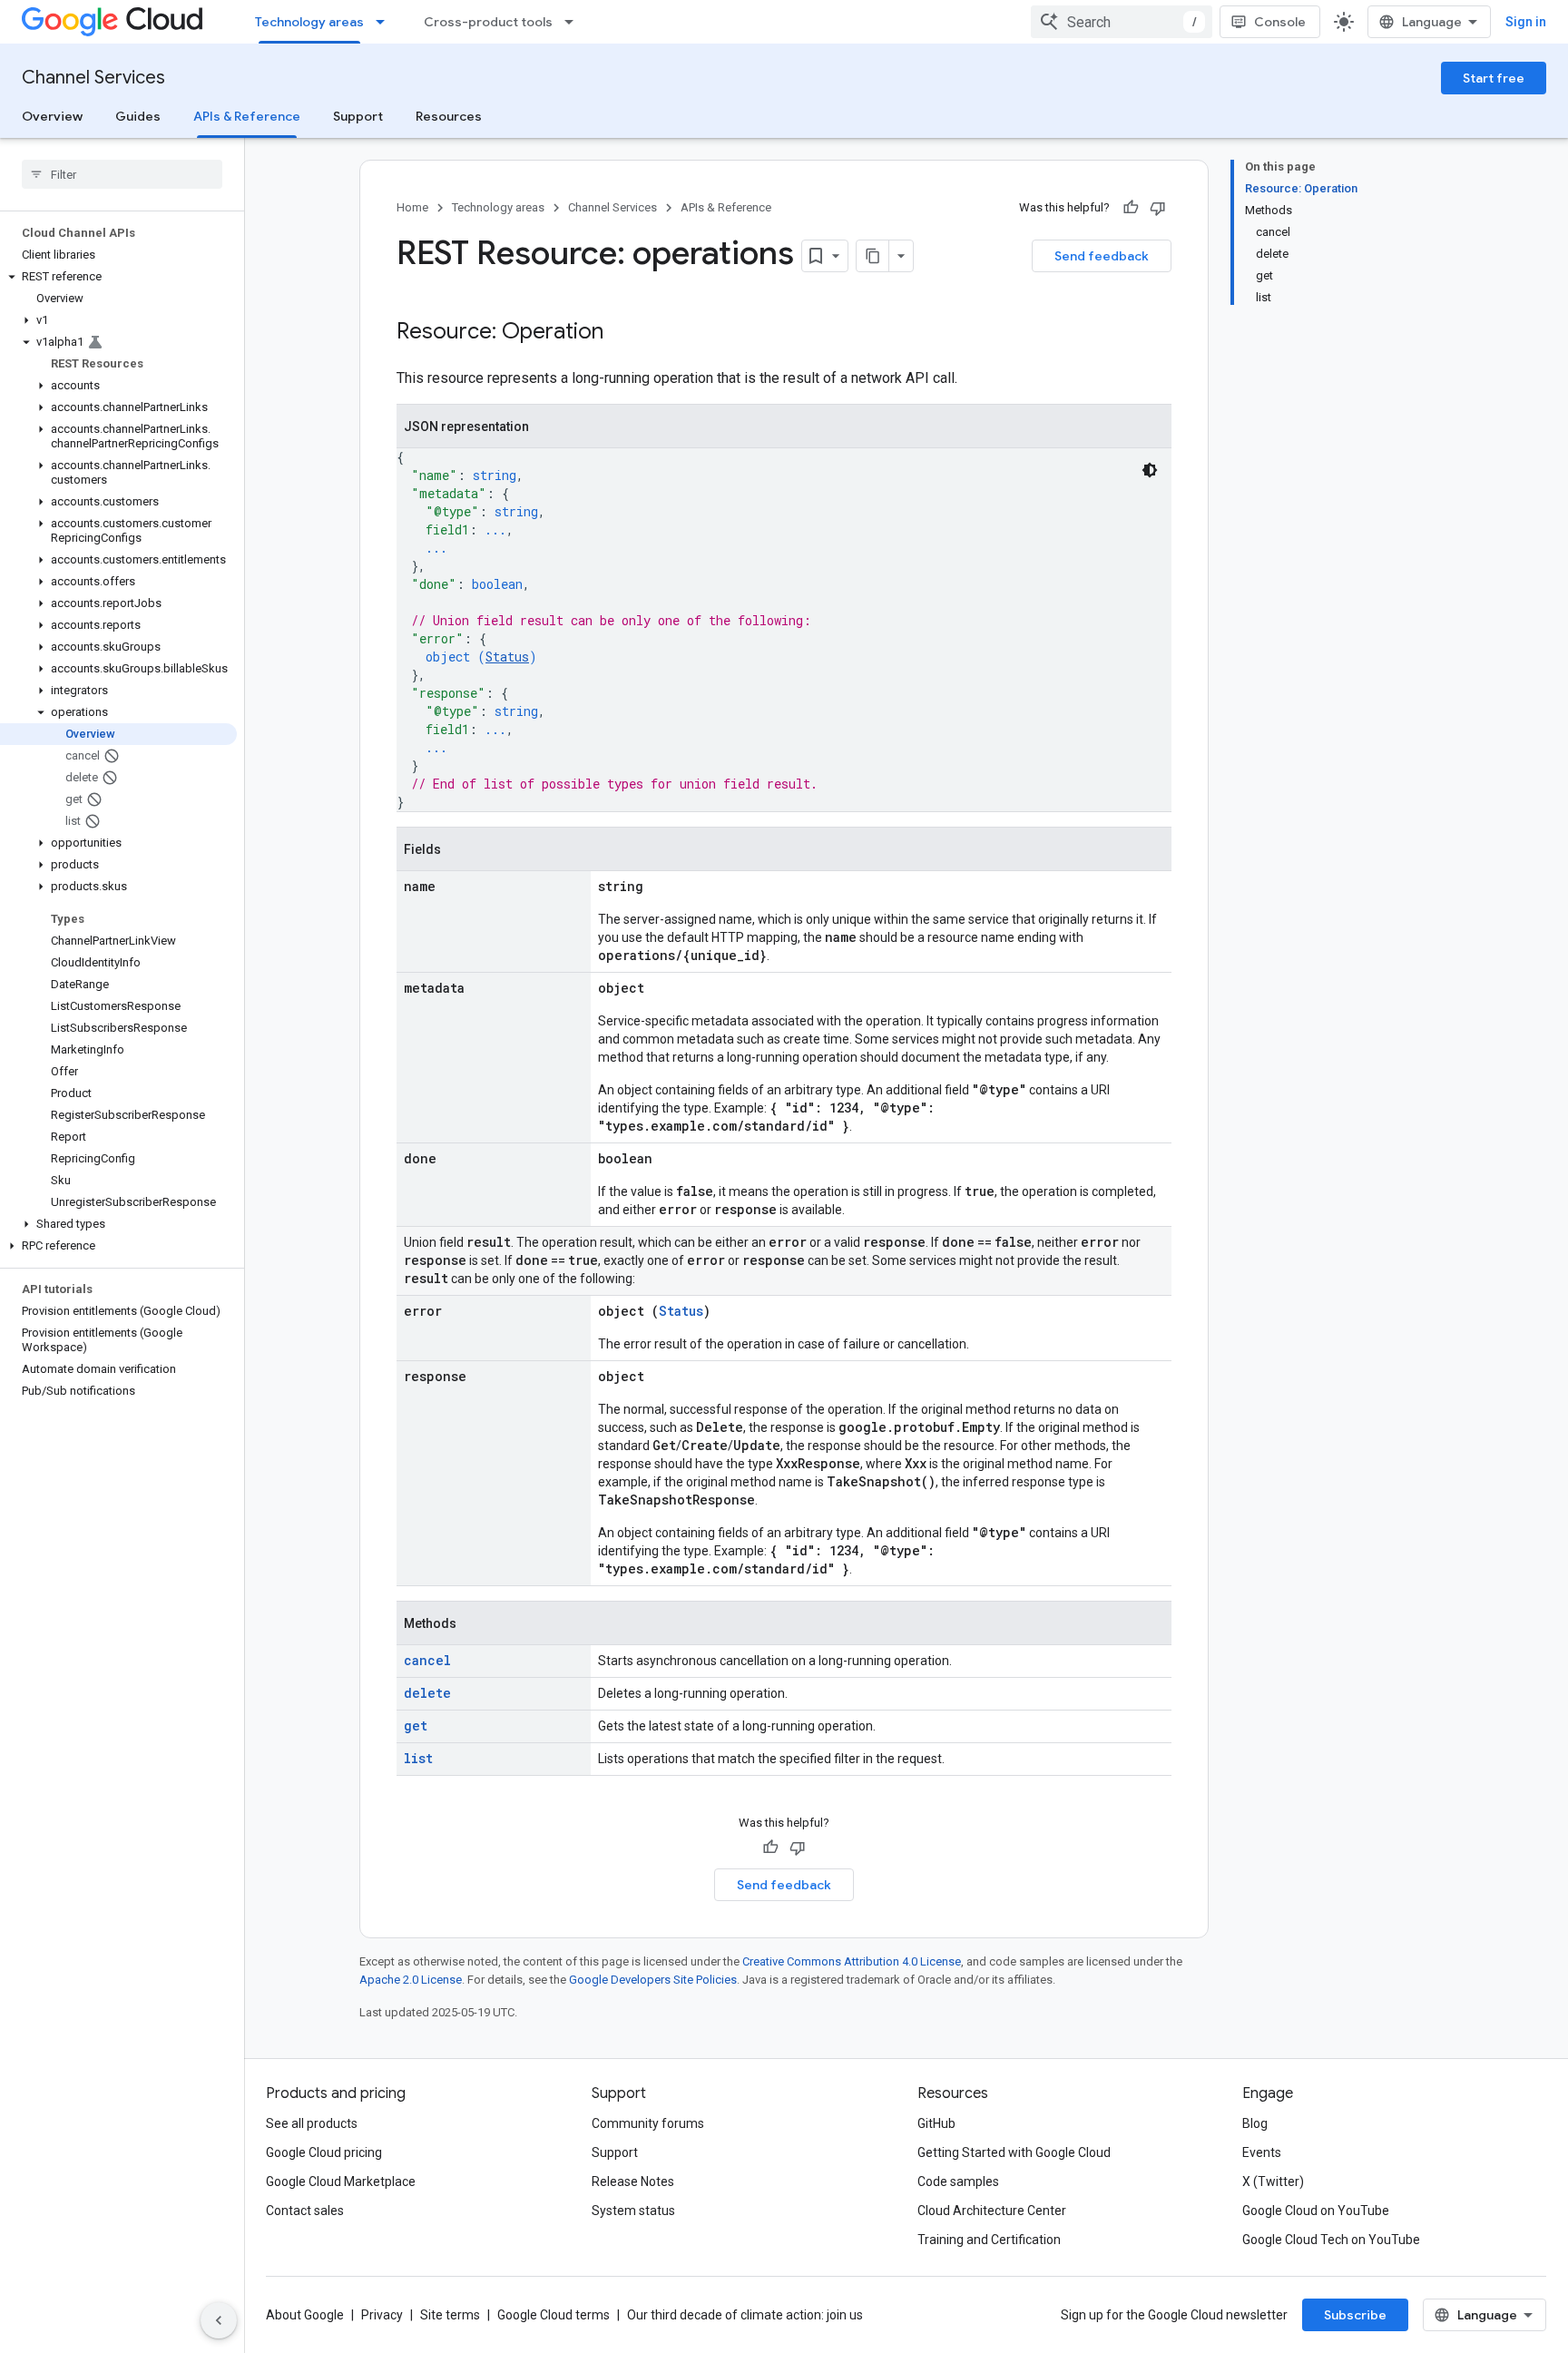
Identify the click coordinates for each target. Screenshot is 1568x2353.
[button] (118, 277)
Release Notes (633, 2181)
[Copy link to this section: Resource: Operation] (622, 333)
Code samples (958, 2181)
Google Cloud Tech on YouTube (1331, 2240)
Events (1262, 2152)
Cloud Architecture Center (992, 2211)
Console (1280, 22)
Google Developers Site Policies (653, 1980)
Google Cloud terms (554, 2315)
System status (633, 2211)
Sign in (1526, 22)
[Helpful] (1131, 208)
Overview (52, 116)
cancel (427, 1660)
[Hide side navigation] (219, 2320)
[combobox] (1122, 22)
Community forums (648, 2123)
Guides (138, 116)
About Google (305, 2315)
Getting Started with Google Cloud (1014, 2152)
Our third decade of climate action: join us (745, 2315)
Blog (1255, 2123)
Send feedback (1102, 256)
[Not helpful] (1158, 208)
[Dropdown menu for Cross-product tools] (574, 22)
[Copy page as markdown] (873, 256)
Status (507, 657)
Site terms (450, 2315)
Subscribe (1355, 2315)
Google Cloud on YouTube (1316, 2211)
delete (427, 1693)
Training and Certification (989, 2240)
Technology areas (309, 22)
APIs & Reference (247, 116)
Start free (1494, 78)
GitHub (936, 2123)
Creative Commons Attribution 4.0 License (852, 1961)
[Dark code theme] (1150, 470)
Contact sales (305, 2211)
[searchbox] (122, 174)
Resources (449, 116)
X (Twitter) (1273, 2181)
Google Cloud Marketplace (341, 2181)
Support (358, 116)
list (418, 1758)
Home (412, 207)
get (416, 1726)
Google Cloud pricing (324, 2152)
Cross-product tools (488, 22)
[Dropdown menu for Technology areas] (386, 22)
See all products (312, 2123)
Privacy (382, 2315)
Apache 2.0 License (411, 1980)
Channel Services (93, 78)
